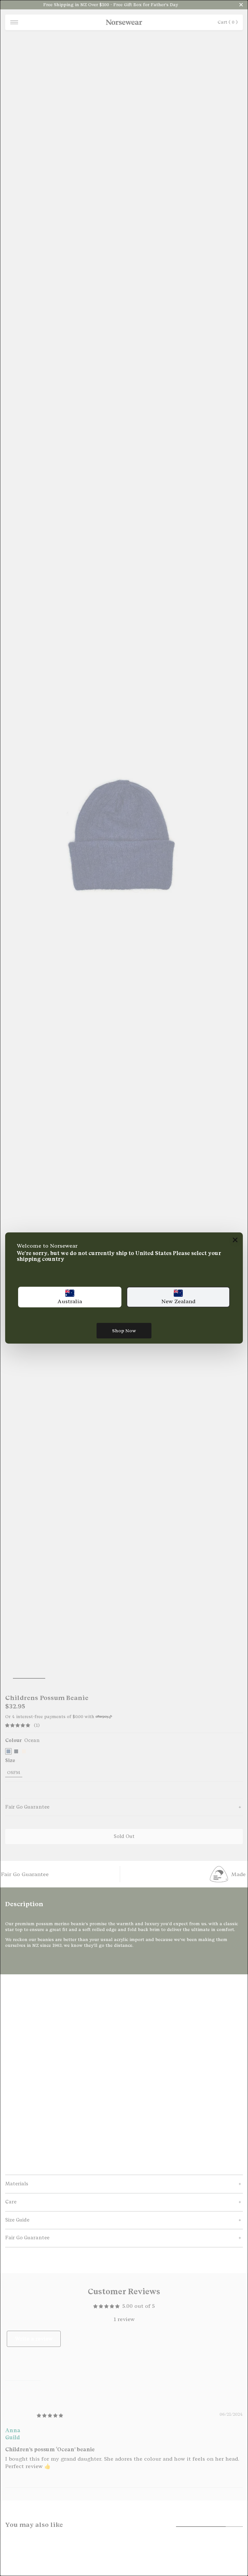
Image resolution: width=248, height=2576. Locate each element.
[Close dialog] (235, 1240)
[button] (70, 1297)
